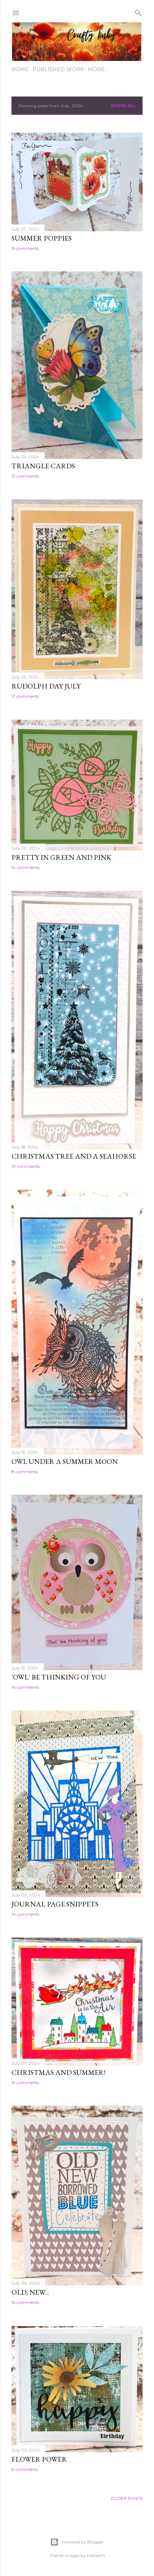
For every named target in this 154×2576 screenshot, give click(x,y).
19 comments (25, 2082)
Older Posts (127, 2498)
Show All (123, 106)
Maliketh (96, 2555)
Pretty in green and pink (61, 857)
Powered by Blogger (83, 2542)
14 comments (25, 867)
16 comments (25, 1687)
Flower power (39, 2459)
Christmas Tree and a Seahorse (74, 1156)
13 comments (25, 476)
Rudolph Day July (46, 686)
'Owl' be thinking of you (59, 1677)
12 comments (25, 696)
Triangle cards (43, 466)
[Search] (138, 11)
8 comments (25, 1472)
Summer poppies (42, 238)
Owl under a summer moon (65, 1461)
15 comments (25, 248)
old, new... (30, 2292)
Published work (58, 69)
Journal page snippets (55, 1904)
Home (20, 69)
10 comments (26, 1166)
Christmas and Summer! (58, 2072)
